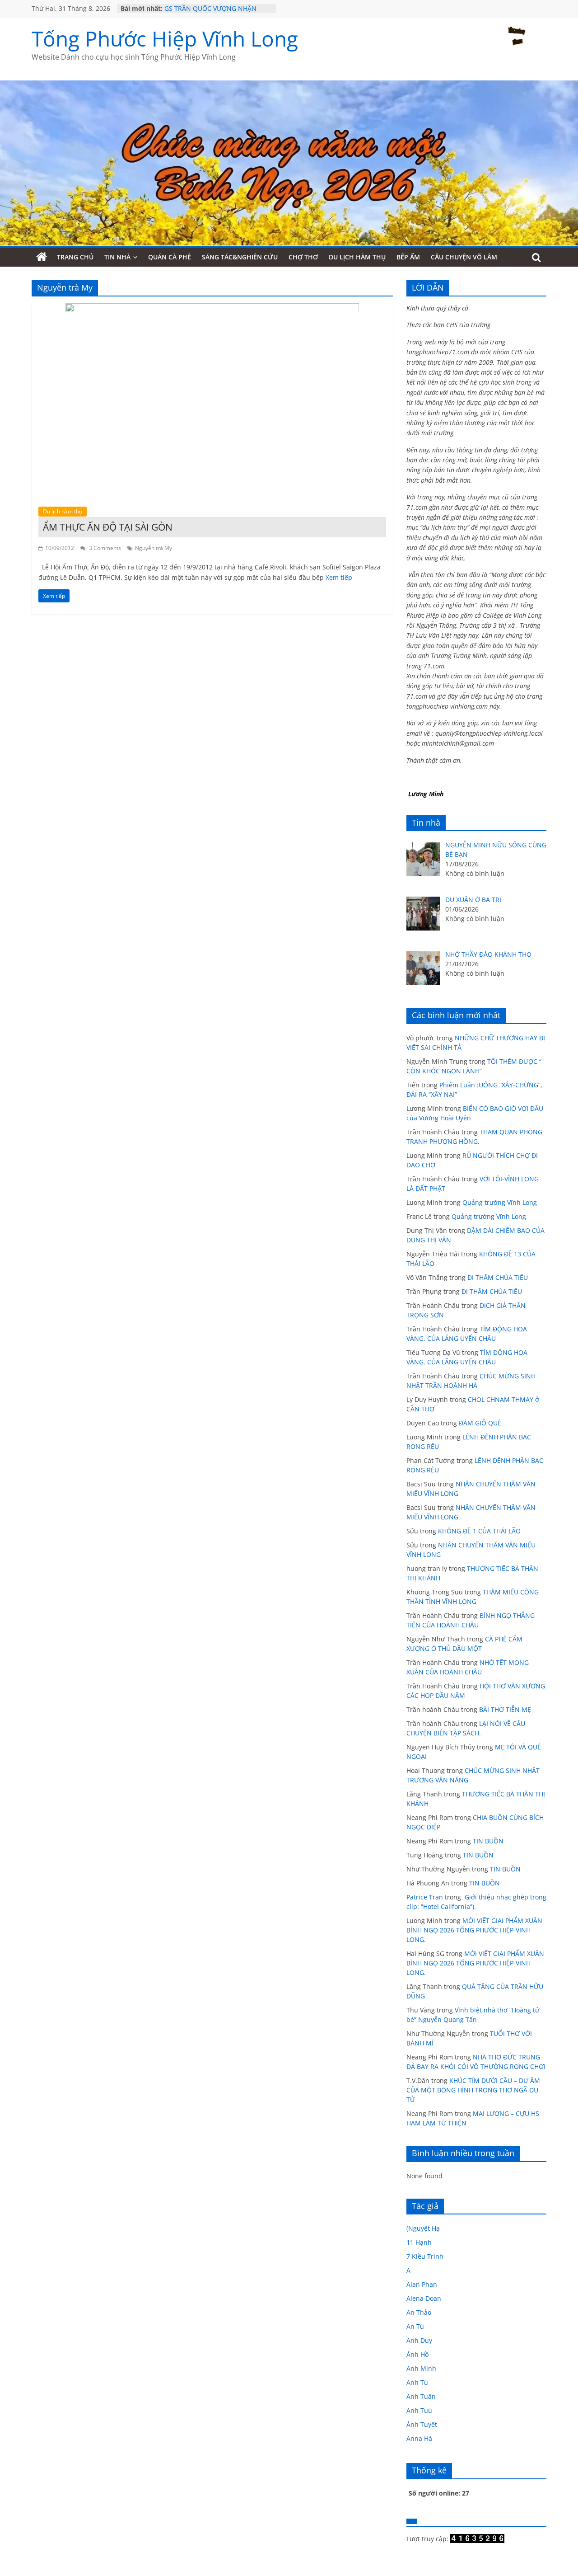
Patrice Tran (425, 1897)
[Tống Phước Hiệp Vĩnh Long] (42, 257)
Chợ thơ (303, 257)
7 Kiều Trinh (425, 2256)
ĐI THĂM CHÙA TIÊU (498, 1277)
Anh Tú (417, 2382)
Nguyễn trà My (154, 548)
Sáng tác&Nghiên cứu (240, 257)
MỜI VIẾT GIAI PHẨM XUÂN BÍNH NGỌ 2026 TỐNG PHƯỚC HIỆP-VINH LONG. (474, 1930)
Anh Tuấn (421, 2396)
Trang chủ (75, 257)
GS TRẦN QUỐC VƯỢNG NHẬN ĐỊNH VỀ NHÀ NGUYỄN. (210, 13)
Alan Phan (422, 2284)
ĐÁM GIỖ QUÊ (480, 1423)
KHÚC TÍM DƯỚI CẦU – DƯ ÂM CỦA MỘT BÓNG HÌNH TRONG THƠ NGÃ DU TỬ (473, 2090)
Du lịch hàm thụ (357, 257)
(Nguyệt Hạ (423, 2228)
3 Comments (104, 548)
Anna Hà (419, 2438)
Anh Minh (421, 2368)
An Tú (415, 2326)
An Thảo (419, 2312)
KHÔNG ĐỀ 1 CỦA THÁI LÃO (479, 1531)
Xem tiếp (339, 577)
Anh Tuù (419, 2410)
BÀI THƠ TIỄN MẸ (505, 1709)
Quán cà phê (170, 257)
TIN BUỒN (488, 1841)
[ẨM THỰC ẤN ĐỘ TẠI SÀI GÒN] (212, 309)
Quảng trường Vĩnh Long (500, 1202)
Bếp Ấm (408, 257)
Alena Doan (424, 2298)
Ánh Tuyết (422, 2424)
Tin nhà (117, 257)
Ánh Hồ (417, 2354)
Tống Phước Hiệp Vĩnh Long (165, 38)
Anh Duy (419, 2340)
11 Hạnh (419, 2242)
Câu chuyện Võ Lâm (464, 257)
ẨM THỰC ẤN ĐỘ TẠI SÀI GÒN (108, 527)
